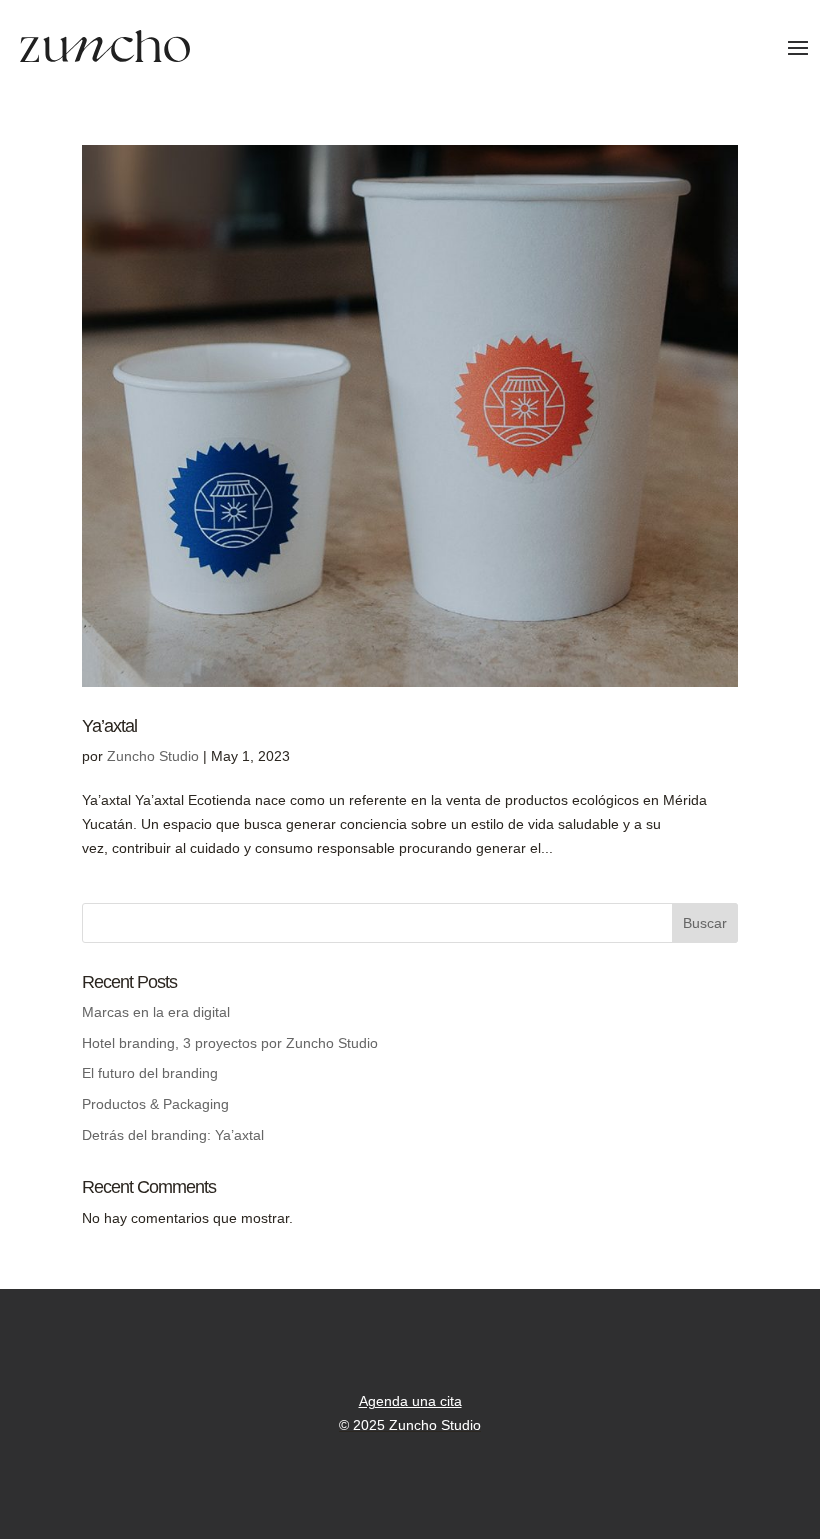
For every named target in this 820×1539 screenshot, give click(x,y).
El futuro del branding (150, 1073)
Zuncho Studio (153, 756)
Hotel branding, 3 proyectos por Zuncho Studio (230, 1043)
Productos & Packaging (155, 1104)
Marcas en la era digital (156, 1012)
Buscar (705, 923)
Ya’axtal (109, 726)
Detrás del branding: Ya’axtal (173, 1135)
